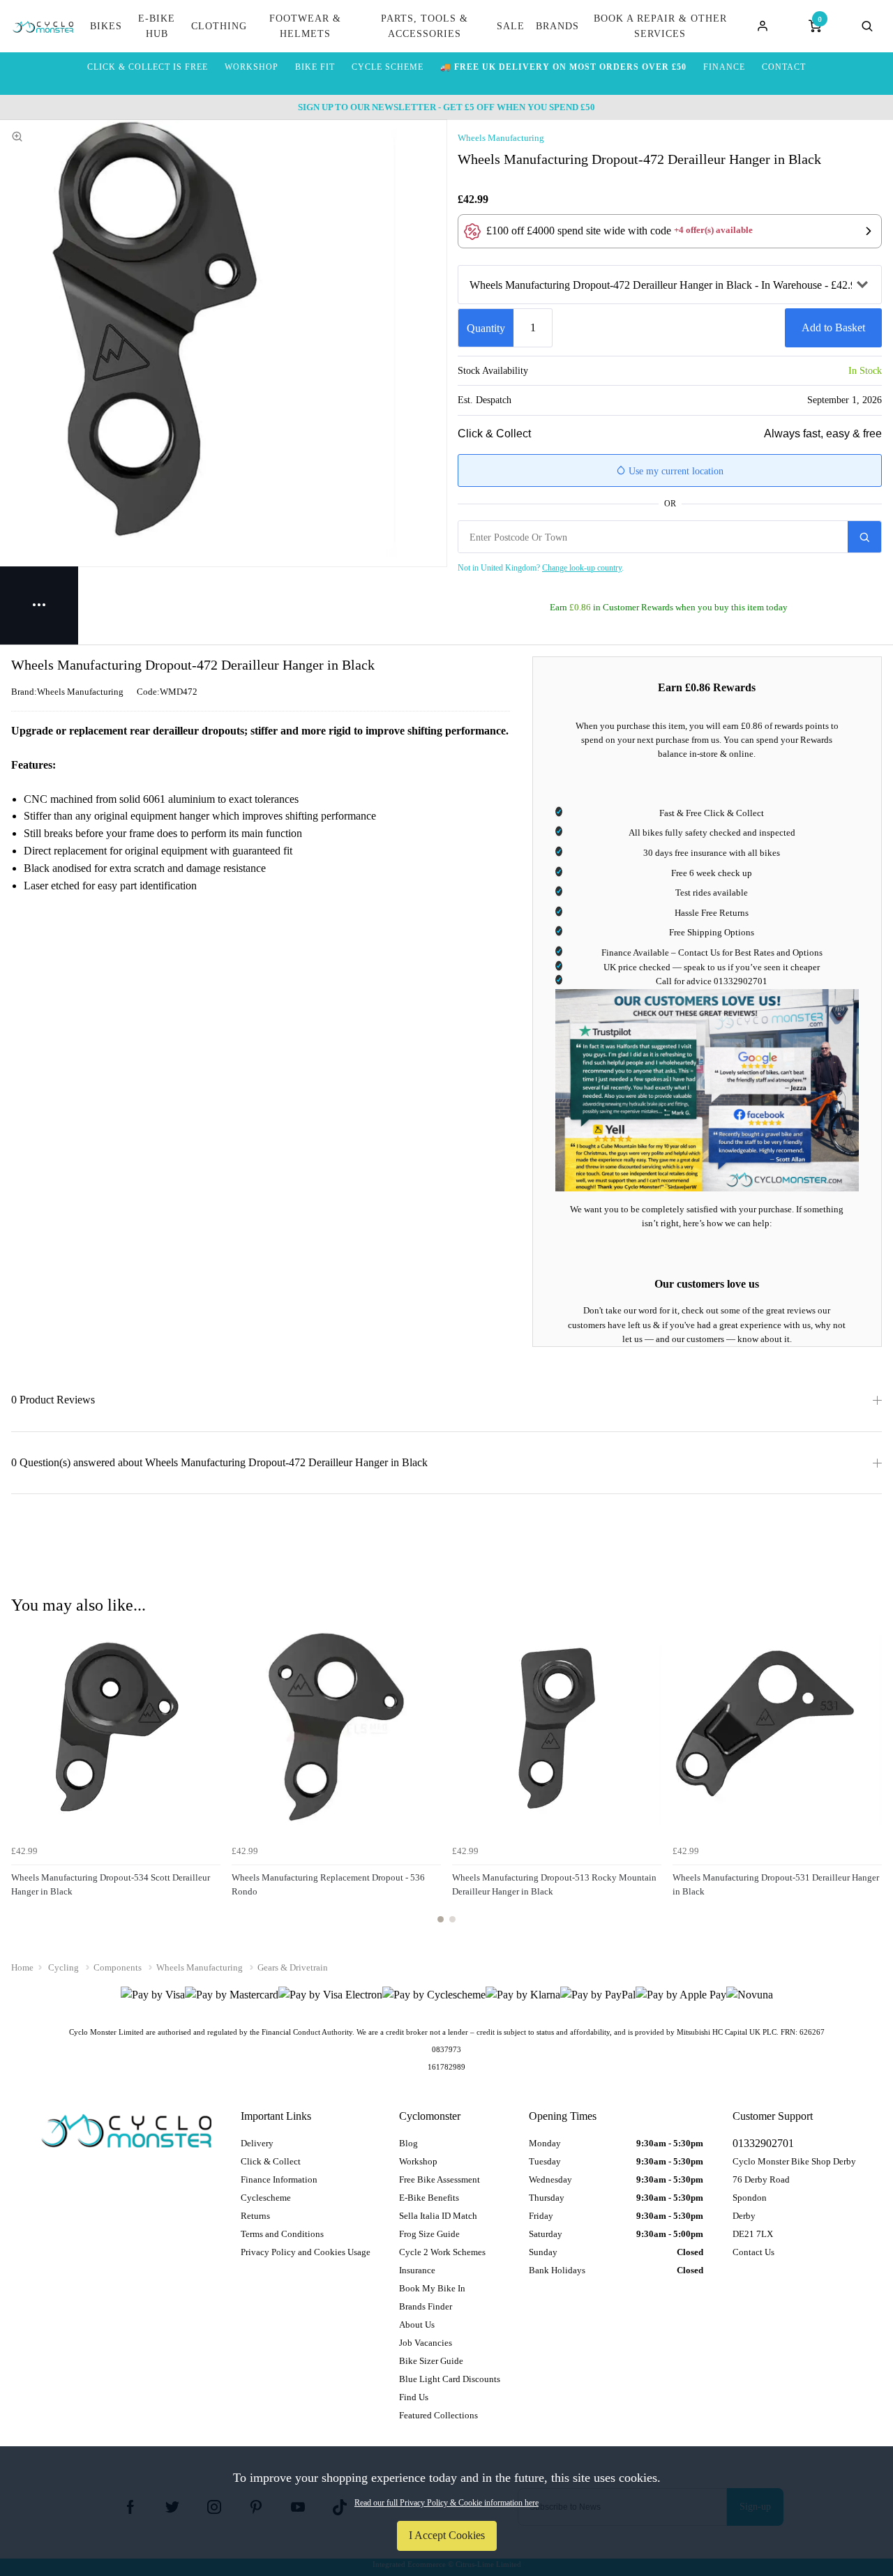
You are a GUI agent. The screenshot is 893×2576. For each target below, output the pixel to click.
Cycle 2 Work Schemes (442, 2252)
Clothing (219, 26)
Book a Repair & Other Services (660, 26)
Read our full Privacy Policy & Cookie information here (446, 2503)
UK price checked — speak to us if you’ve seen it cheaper (712, 967)
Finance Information (279, 2179)
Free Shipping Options (712, 932)
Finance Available (635, 952)
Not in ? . (541, 568)
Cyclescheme (266, 2198)
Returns (255, 2216)
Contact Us (753, 2252)
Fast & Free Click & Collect (712, 813)
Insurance (417, 2270)
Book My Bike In (432, 2288)
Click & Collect (271, 2161)
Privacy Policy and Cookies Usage (306, 2252)
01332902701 (741, 981)
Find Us (414, 2397)
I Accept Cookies (447, 2535)
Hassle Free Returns (712, 913)
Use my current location (675, 471)
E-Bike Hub (157, 26)
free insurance (701, 853)
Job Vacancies (426, 2343)
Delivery (257, 2143)
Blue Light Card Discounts (450, 2379)
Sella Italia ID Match (438, 2216)
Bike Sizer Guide (431, 2361)
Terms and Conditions (282, 2234)
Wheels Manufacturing (501, 138)
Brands (557, 26)
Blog (408, 2143)
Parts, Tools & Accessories (425, 26)
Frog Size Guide (429, 2234)
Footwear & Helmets (305, 26)
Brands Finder (426, 2306)
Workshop (418, 2161)
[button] (670, 231)
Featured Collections (438, 2415)
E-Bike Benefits (429, 2198)
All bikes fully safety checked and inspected (712, 833)
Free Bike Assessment (440, 2179)
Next (869, 1782)
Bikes (106, 26)
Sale (511, 26)
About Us (417, 2325)
